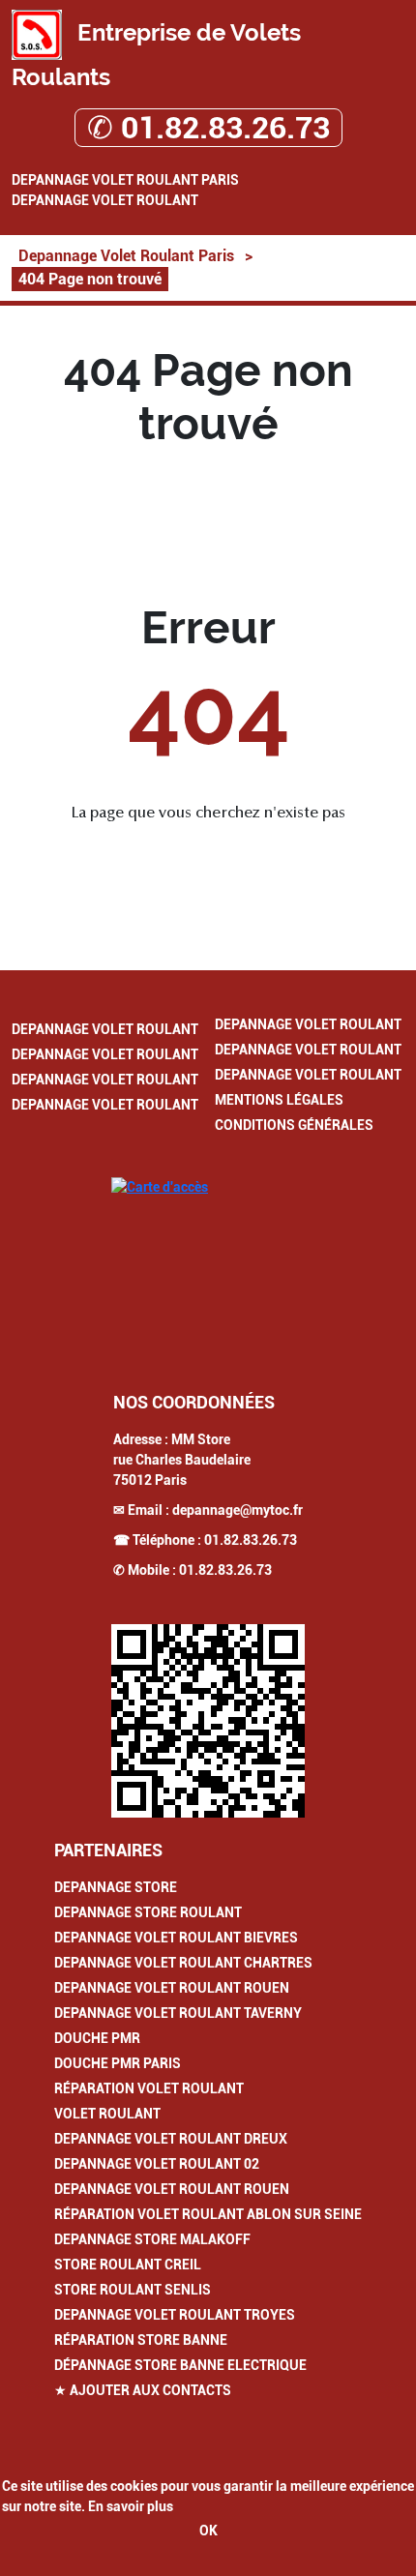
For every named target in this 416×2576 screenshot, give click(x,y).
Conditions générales (294, 1125)
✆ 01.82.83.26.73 (208, 128)
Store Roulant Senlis (133, 2290)
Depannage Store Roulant (148, 1912)
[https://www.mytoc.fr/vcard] (208, 1721)
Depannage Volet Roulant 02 (157, 2164)
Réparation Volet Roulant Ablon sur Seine (208, 2214)
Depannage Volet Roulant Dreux (171, 2139)
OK (208, 2531)
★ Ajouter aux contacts (143, 2390)
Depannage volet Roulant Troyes (175, 2315)
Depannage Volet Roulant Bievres (176, 1938)
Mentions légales (279, 1100)
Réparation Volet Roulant (149, 2088)
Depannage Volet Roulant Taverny (178, 2013)
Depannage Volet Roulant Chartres (183, 1963)
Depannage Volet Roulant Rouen (172, 1988)
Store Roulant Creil (128, 2265)
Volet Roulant (107, 2114)
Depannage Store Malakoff (152, 2239)
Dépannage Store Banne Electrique (180, 2365)
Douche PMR (97, 2038)
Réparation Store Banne (141, 2340)
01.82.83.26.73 (251, 1540)
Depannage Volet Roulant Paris (125, 180)
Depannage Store (116, 1887)
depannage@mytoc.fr (238, 1510)
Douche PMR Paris (118, 2063)
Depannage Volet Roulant (105, 200)
